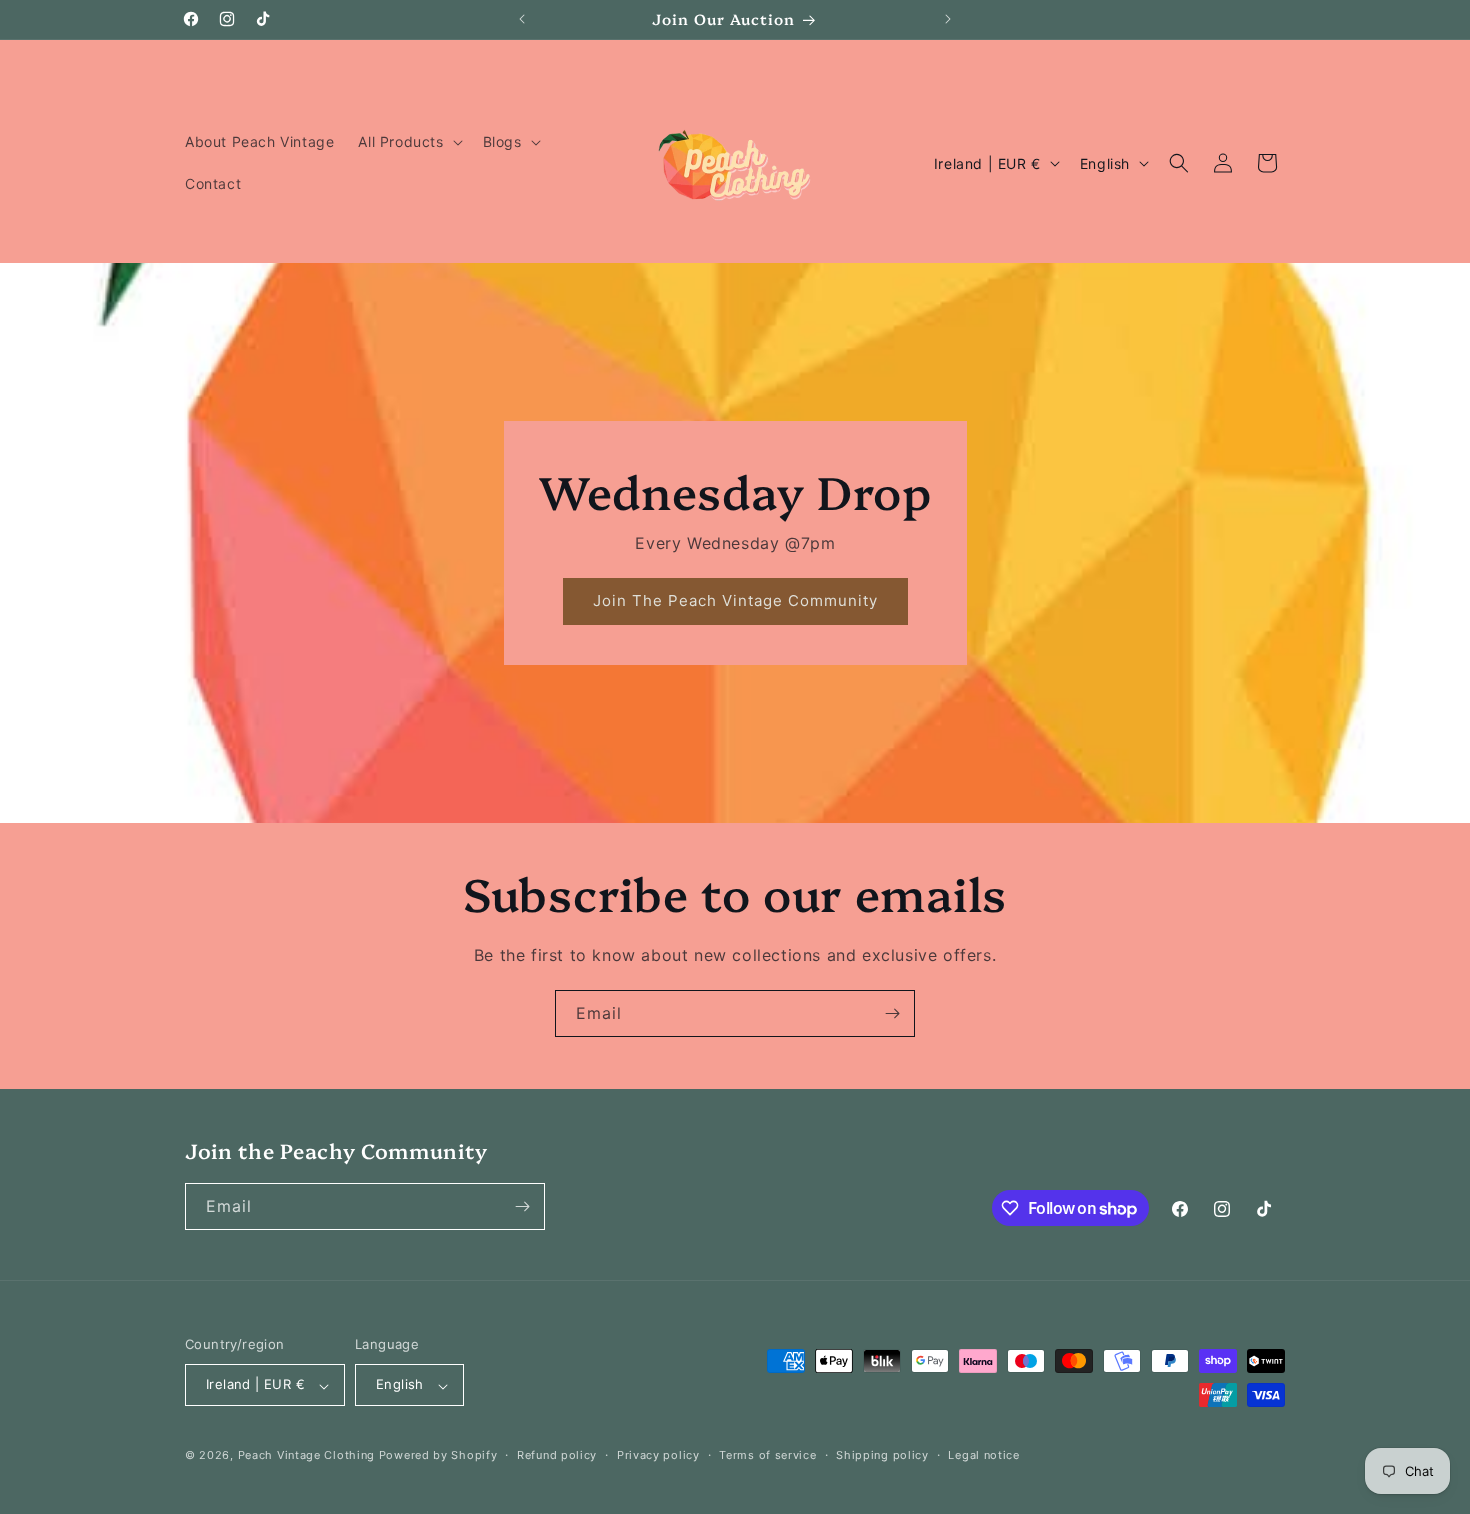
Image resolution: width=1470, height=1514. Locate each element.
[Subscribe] (892, 1013)
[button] (408, 142)
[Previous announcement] (522, 19)
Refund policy (557, 1455)
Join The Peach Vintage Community (734, 601)
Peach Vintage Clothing (306, 1456)
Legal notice (983, 1455)
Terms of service (767, 1455)
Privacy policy (658, 1455)
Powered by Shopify (438, 1456)
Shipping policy (882, 1455)
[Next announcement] (948, 19)
